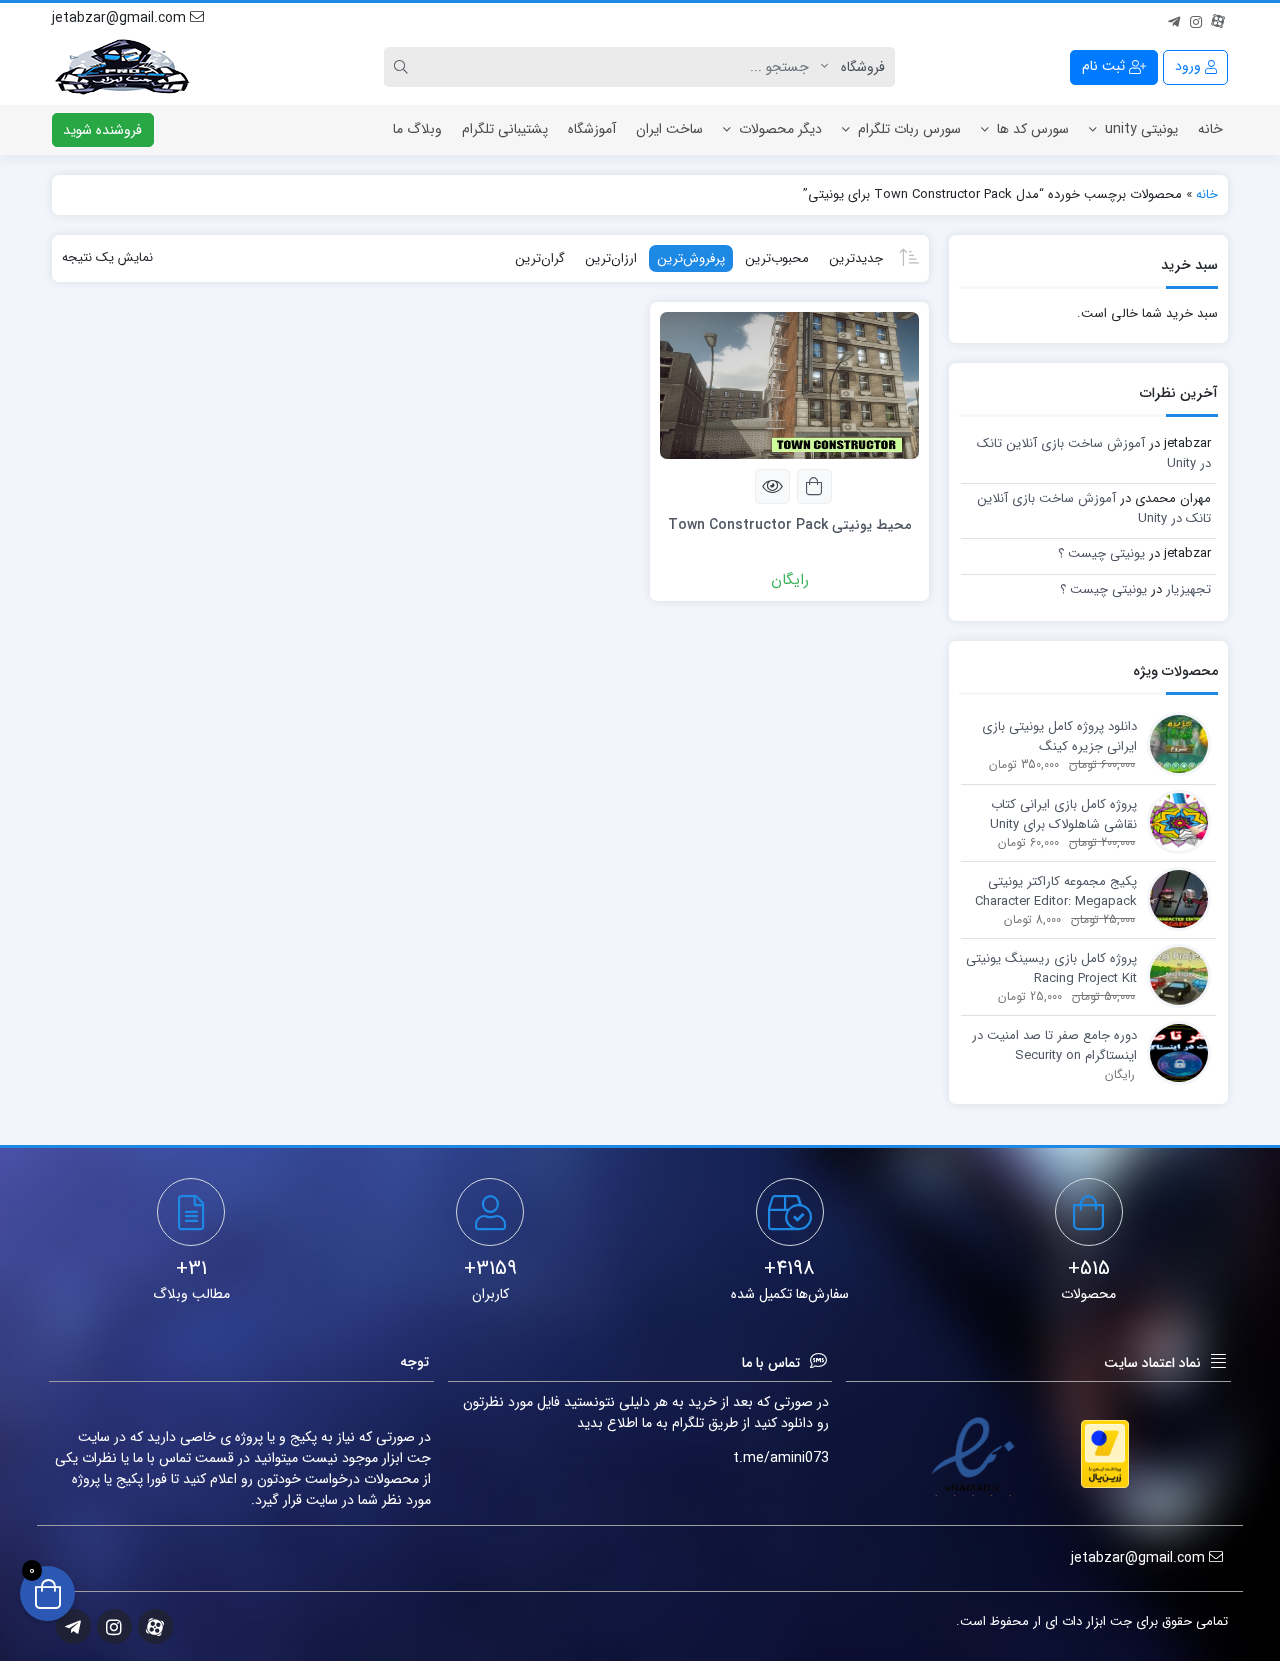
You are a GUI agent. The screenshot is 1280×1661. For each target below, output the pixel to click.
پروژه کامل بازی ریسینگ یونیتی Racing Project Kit (1051, 968)
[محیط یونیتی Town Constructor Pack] (789, 384)
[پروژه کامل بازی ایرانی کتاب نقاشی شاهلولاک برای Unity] (1174, 821)
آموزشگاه (592, 129)
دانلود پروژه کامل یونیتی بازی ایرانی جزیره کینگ (1059, 736)
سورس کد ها (1033, 129)
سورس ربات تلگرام (909, 129)
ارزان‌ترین (611, 258)
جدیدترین (856, 258)
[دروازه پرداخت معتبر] (1105, 1454)
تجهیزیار (1188, 589)
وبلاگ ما (417, 129)
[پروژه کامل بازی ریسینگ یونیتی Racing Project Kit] (1174, 975)
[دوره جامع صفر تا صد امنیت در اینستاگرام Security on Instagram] (1174, 1052)
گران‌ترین (540, 258)
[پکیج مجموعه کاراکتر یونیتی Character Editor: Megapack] (1174, 898)
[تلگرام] (1174, 19)
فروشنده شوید (102, 130)
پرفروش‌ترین (691, 258)
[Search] (404, 67)
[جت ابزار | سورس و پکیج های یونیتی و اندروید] (122, 67)
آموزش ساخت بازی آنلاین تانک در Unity (1094, 453)
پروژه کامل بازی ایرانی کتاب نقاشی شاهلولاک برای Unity (1063, 814)
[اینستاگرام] (1196, 19)
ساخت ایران (669, 129)
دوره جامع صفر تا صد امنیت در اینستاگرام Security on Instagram (1054, 1046)
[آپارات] (1218, 19)
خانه (1210, 129)
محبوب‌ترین (777, 258)
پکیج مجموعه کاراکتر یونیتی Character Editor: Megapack (1056, 891)
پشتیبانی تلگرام (505, 129)
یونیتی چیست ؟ (1101, 553)
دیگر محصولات (780, 129)
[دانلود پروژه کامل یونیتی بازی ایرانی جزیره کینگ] (1174, 743)
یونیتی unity (1141, 129)
